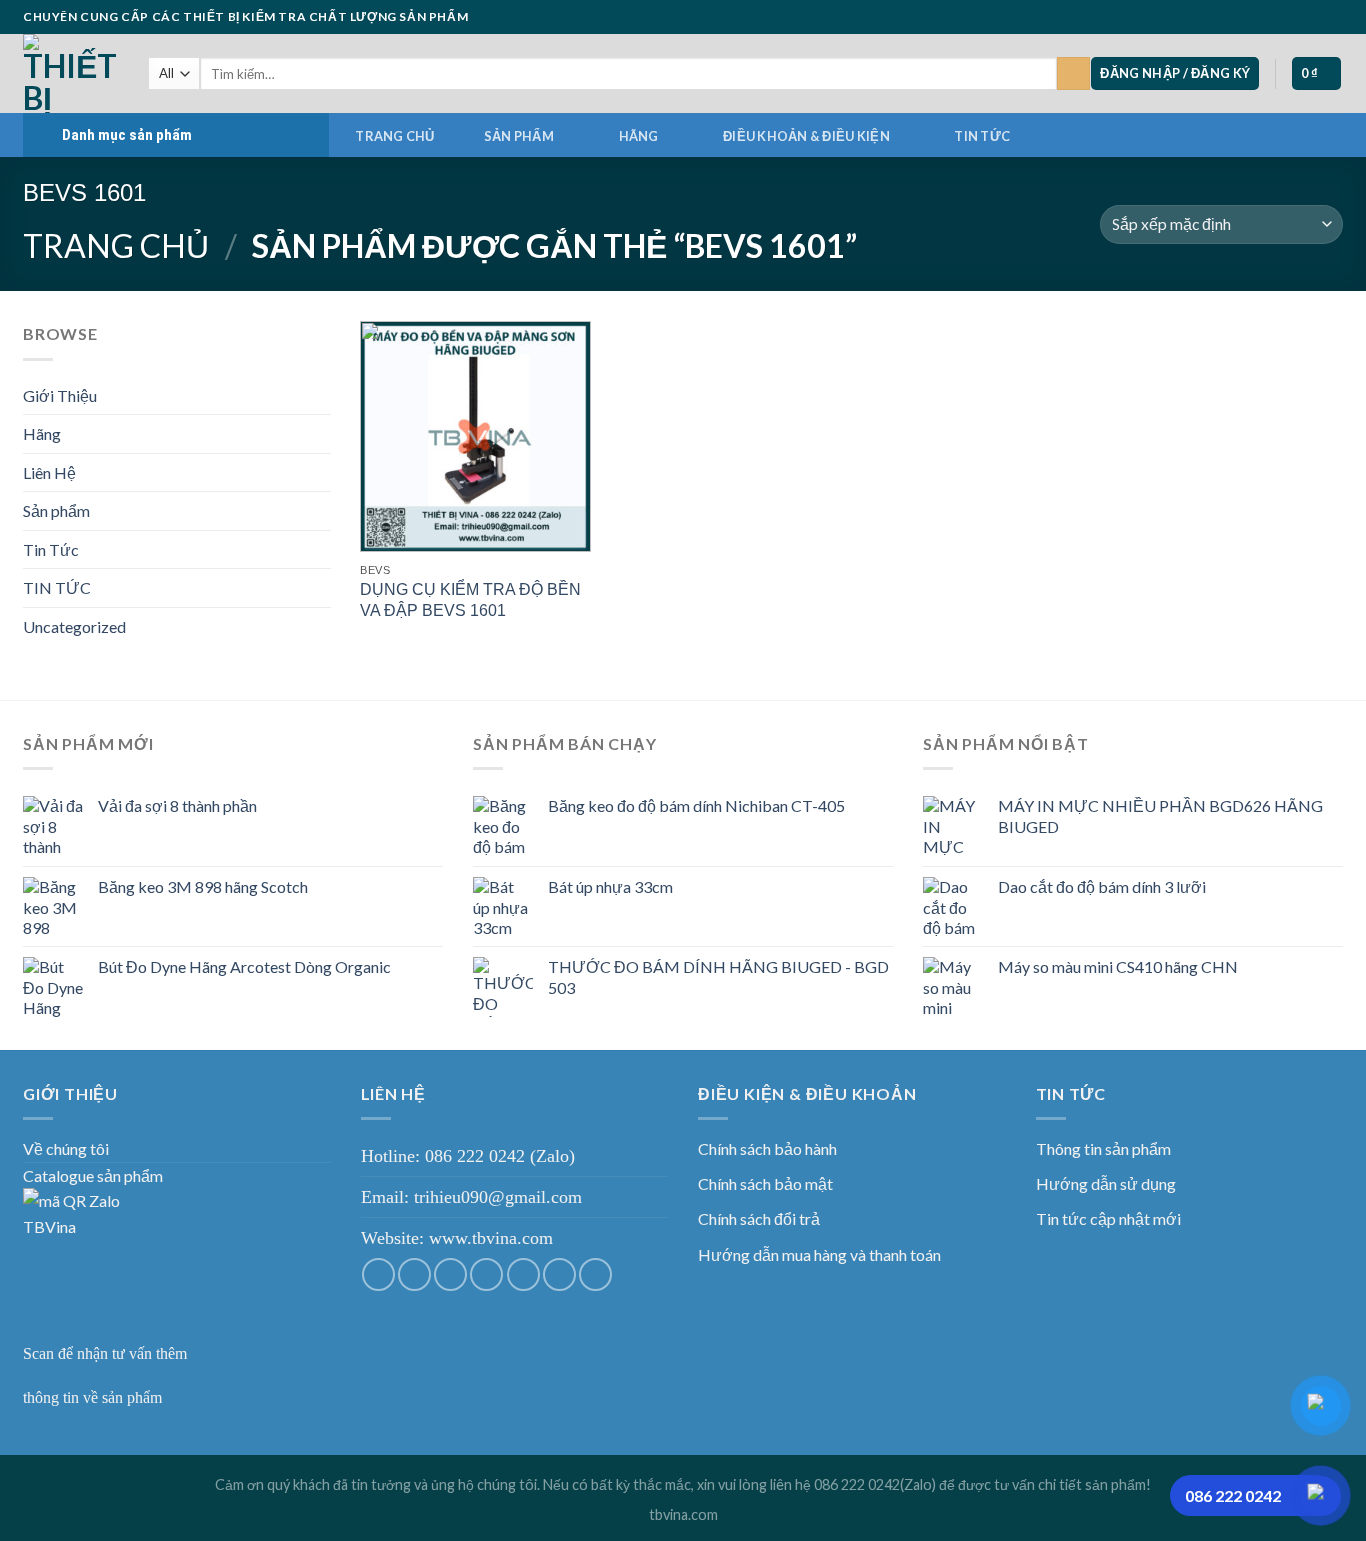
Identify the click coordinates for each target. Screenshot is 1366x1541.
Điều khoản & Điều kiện (806, 136)
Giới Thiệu (60, 395)
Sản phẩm (519, 136)
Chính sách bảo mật (765, 1183)
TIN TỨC (982, 136)
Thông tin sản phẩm (1103, 1148)
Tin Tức (51, 549)
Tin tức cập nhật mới (1108, 1218)
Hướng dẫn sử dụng (1106, 1183)
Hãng (639, 136)
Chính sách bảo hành (767, 1148)
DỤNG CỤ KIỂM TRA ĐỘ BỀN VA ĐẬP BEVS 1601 (470, 600)
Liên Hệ (49, 472)
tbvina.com (683, 1514)
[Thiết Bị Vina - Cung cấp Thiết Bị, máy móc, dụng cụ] (70, 73)
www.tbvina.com (491, 1238)
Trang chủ (394, 136)
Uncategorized (74, 626)
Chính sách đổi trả (759, 1218)
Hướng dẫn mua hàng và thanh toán (819, 1254)
